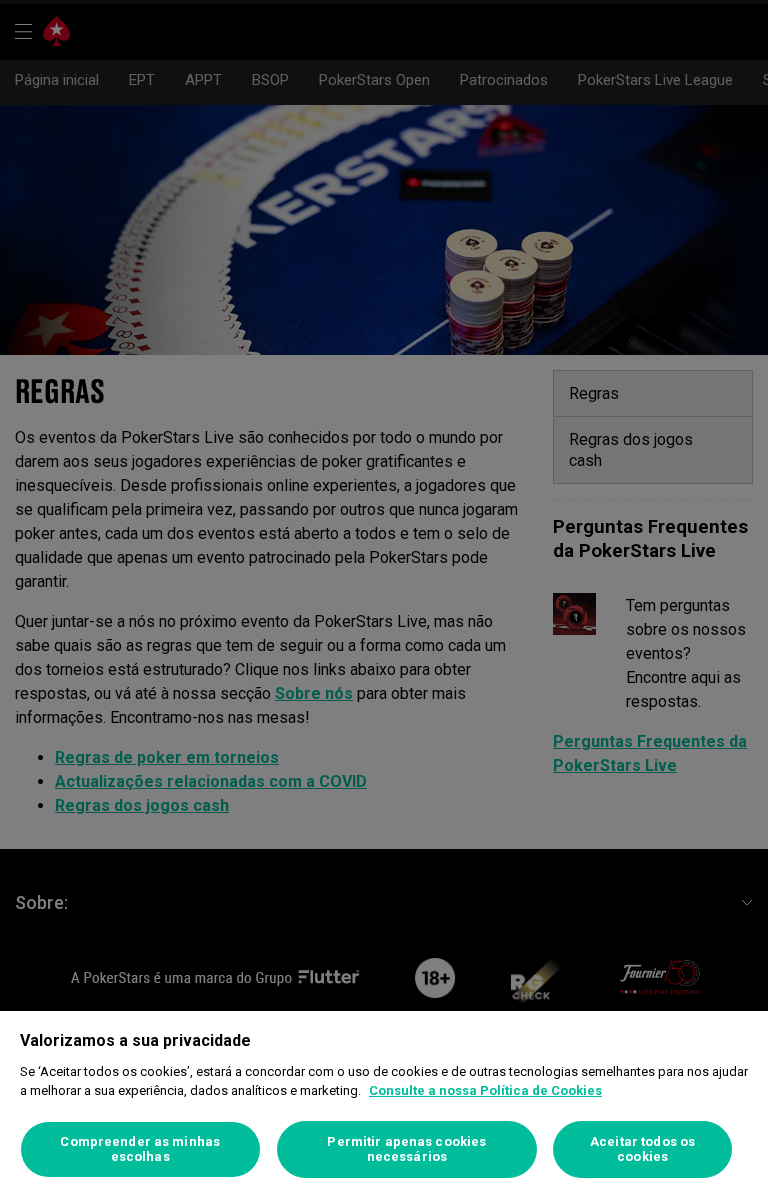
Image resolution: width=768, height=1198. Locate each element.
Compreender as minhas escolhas (140, 1149)
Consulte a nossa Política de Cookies (485, 1090)
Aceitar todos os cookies (642, 1149)
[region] (384, 1104)
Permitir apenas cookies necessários (406, 1149)
